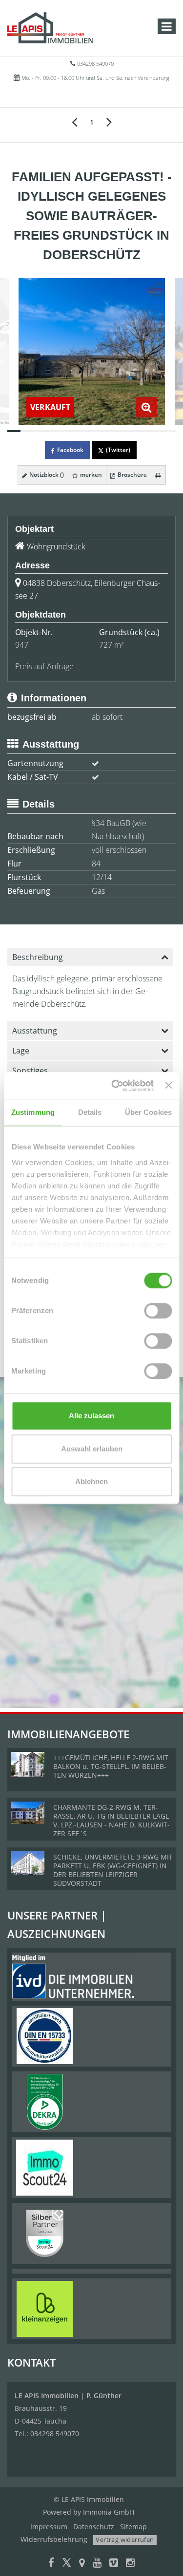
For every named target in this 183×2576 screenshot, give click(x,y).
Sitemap (133, 2527)
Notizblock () (46, 475)
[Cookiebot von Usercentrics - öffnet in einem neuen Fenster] (115, 1086)
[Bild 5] (66, 431)
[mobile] (167, 26)
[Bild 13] (169, 431)
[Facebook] (51, 2564)
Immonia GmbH (109, 2512)
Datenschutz (94, 2527)
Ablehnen (91, 1481)
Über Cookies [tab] (148, 1112)
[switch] (158, 1311)
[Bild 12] (156, 431)
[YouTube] (97, 2564)
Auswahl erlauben (92, 1449)
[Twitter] (67, 2564)
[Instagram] (130, 2564)
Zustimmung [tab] (33, 1112)
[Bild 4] (53, 431)
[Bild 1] (14, 431)
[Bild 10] (131, 431)
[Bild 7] (91, 431)
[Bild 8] (105, 431)
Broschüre (132, 475)
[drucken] (158, 475)
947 (22, 645)
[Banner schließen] (168, 1086)
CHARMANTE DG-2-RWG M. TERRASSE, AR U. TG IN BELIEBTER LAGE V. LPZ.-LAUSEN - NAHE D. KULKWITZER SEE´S (112, 1820)
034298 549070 (95, 64)
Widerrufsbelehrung (54, 2539)
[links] (74, 121)
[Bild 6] (79, 431)
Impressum (49, 2527)
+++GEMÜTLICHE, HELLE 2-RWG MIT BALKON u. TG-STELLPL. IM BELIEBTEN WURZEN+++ (111, 1766)
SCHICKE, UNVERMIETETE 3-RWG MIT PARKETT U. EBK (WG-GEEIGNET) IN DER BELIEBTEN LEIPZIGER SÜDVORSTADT (113, 1870)
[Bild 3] (40, 431)
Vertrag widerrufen (125, 2539)
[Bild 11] (143, 431)
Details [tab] (90, 1112)
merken (90, 475)
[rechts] (109, 121)
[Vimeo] (114, 2564)
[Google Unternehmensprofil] (82, 2564)
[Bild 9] (117, 431)
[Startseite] (50, 28)
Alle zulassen (91, 1416)
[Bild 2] (27, 431)
